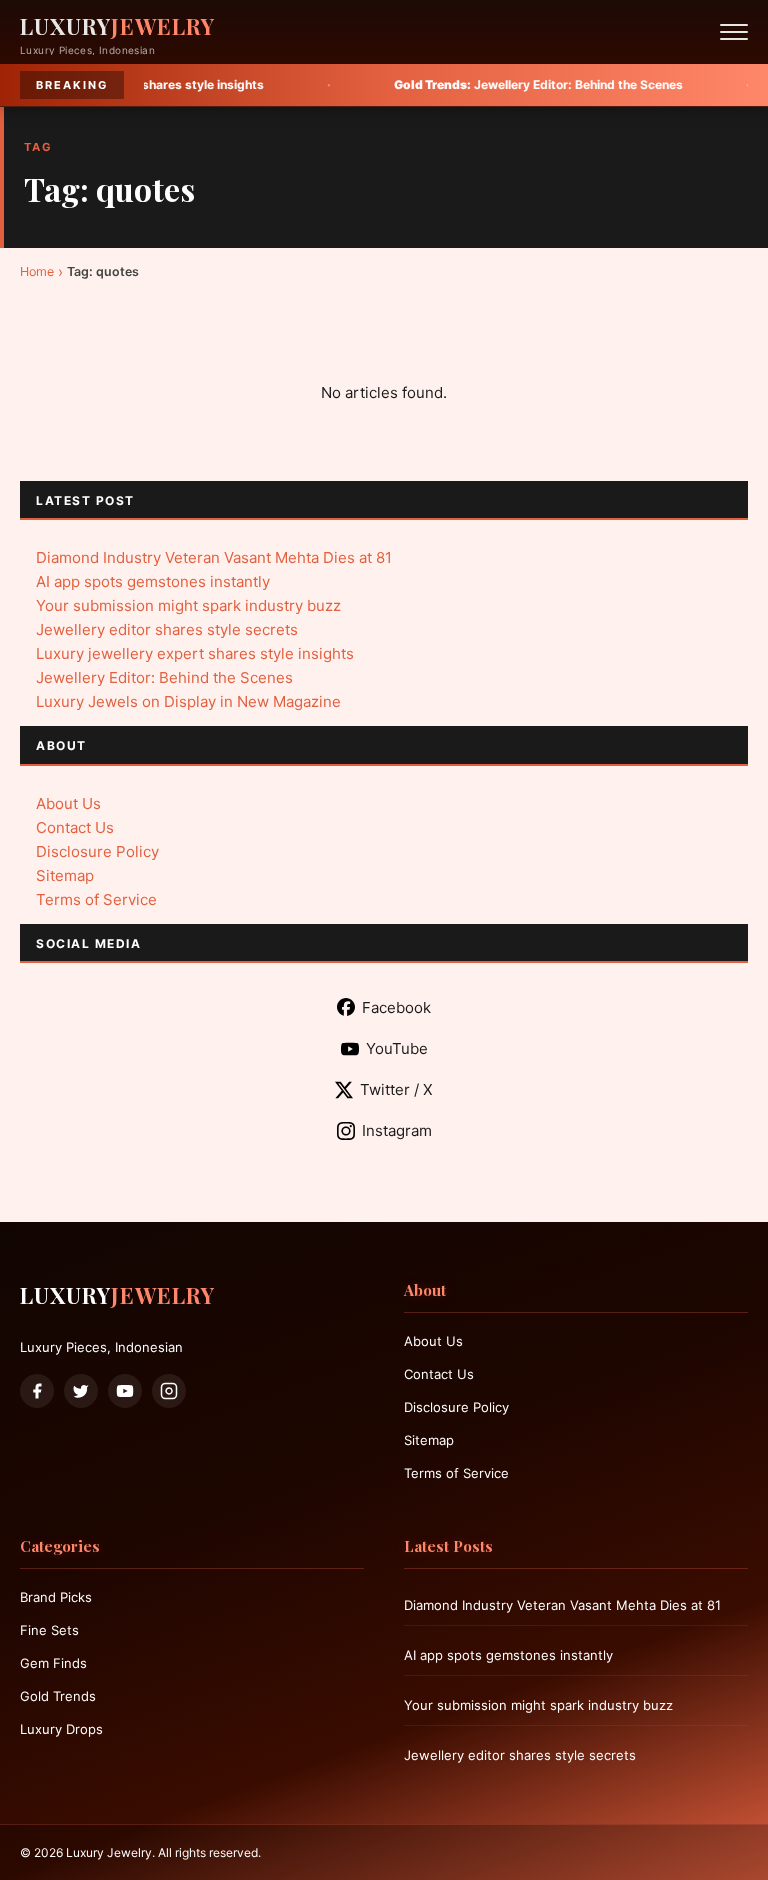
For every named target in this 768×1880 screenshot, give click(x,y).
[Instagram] (169, 1391)
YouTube (397, 1048)
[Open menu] (734, 32)
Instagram (397, 1130)
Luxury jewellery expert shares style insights (195, 653)
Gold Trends (58, 1696)
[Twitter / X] (81, 1391)
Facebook (396, 1007)
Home (37, 271)
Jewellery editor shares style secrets (167, 629)
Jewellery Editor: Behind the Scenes (489, 84)
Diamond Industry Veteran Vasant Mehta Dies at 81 (214, 557)
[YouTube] (125, 1391)
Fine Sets (49, 1630)
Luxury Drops (61, 1729)
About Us (68, 803)
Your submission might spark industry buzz (188, 605)
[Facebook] (37, 1391)
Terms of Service (96, 899)
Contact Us (75, 827)
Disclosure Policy (97, 851)
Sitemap (65, 875)
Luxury (117, 26)
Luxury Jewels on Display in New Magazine (188, 701)
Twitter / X (396, 1089)
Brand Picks (56, 1597)
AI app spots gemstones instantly (153, 581)
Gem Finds (53, 1663)
